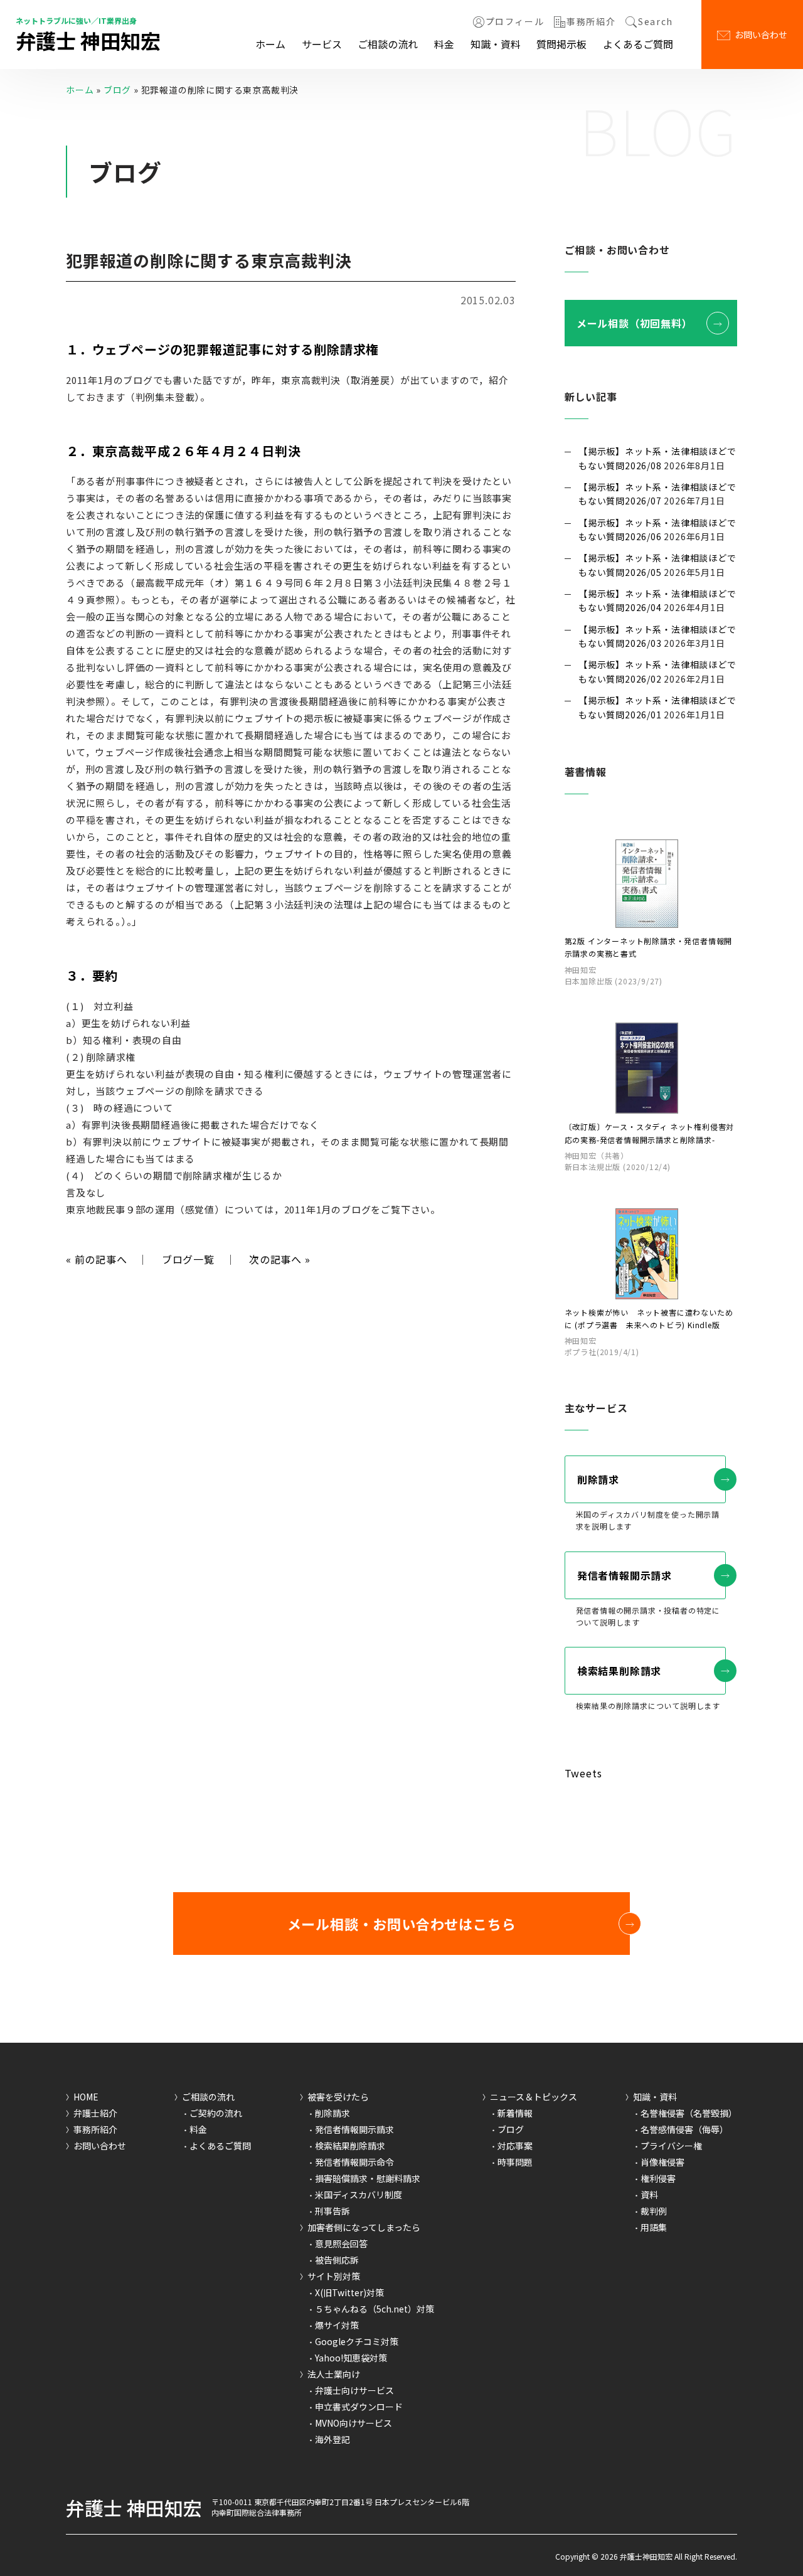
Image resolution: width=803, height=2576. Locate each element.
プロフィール (515, 22)
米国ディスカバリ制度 (359, 2195)
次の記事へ (280, 1259)
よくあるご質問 (638, 44)
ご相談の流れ (388, 44)
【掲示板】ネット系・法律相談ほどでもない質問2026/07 (657, 494)
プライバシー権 (671, 2146)
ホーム (270, 44)
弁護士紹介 (95, 2113)
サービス (322, 44)
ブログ (117, 90)
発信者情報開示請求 (625, 1575)
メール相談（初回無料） (635, 323)
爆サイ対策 (337, 2325)
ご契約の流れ (216, 2113)
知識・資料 (496, 44)
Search (656, 22)
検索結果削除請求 (619, 1671)
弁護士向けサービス (354, 2390)
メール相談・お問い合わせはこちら (402, 1924)
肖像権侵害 (662, 2162)
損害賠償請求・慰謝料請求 (368, 2178)
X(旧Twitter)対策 (349, 2292)
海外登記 (332, 2439)
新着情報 (515, 2113)
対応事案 (515, 2146)
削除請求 (598, 1479)
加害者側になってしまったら (364, 2227)
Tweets (583, 1773)
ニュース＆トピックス (534, 2097)
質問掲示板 (561, 44)
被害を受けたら (338, 2097)
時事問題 (515, 2162)
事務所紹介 (591, 22)
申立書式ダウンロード (359, 2407)
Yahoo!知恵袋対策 (351, 2358)
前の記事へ (97, 1259)
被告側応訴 (337, 2260)
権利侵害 (658, 2178)
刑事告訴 (332, 2211)
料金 (444, 44)
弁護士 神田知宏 (88, 40)
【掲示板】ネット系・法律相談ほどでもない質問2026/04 (657, 600)
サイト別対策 (334, 2276)
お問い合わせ (761, 35)
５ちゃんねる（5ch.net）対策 (375, 2309)
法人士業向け (334, 2374)
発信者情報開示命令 (354, 2162)
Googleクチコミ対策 (357, 2341)
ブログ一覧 (188, 1259)
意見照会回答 (341, 2243)
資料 (649, 2195)
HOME (86, 2097)
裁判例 (654, 2211)
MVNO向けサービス (354, 2423)
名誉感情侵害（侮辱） (684, 2129)
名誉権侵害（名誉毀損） (689, 2113)
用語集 (654, 2227)
